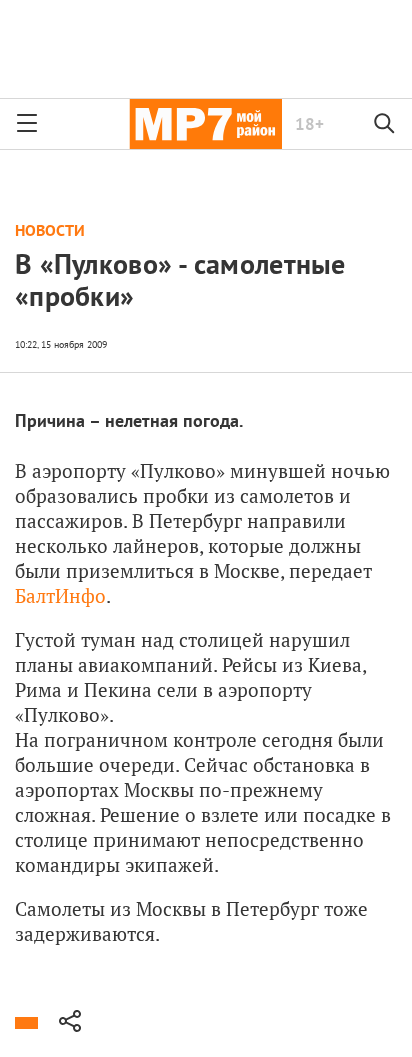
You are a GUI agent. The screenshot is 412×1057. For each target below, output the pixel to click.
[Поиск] (385, 124)
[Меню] (27, 124)
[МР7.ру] (205, 124)
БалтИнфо (60, 595)
